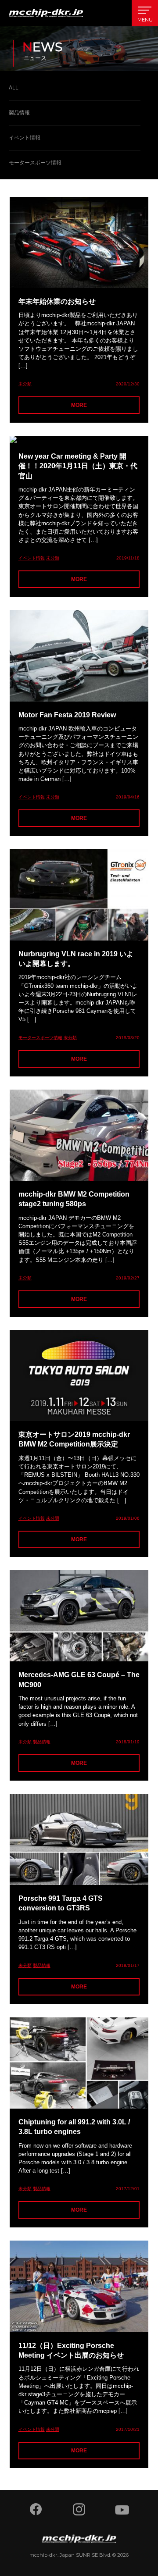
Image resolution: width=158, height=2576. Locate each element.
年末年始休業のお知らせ (57, 301)
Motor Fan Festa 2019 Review (67, 715)
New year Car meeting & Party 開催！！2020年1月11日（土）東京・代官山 (78, 466)
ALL (14, 88)
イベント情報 (25, 138)
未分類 (25, 384)
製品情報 (19, 113)
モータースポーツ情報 (35, 163)
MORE (79, 405)
